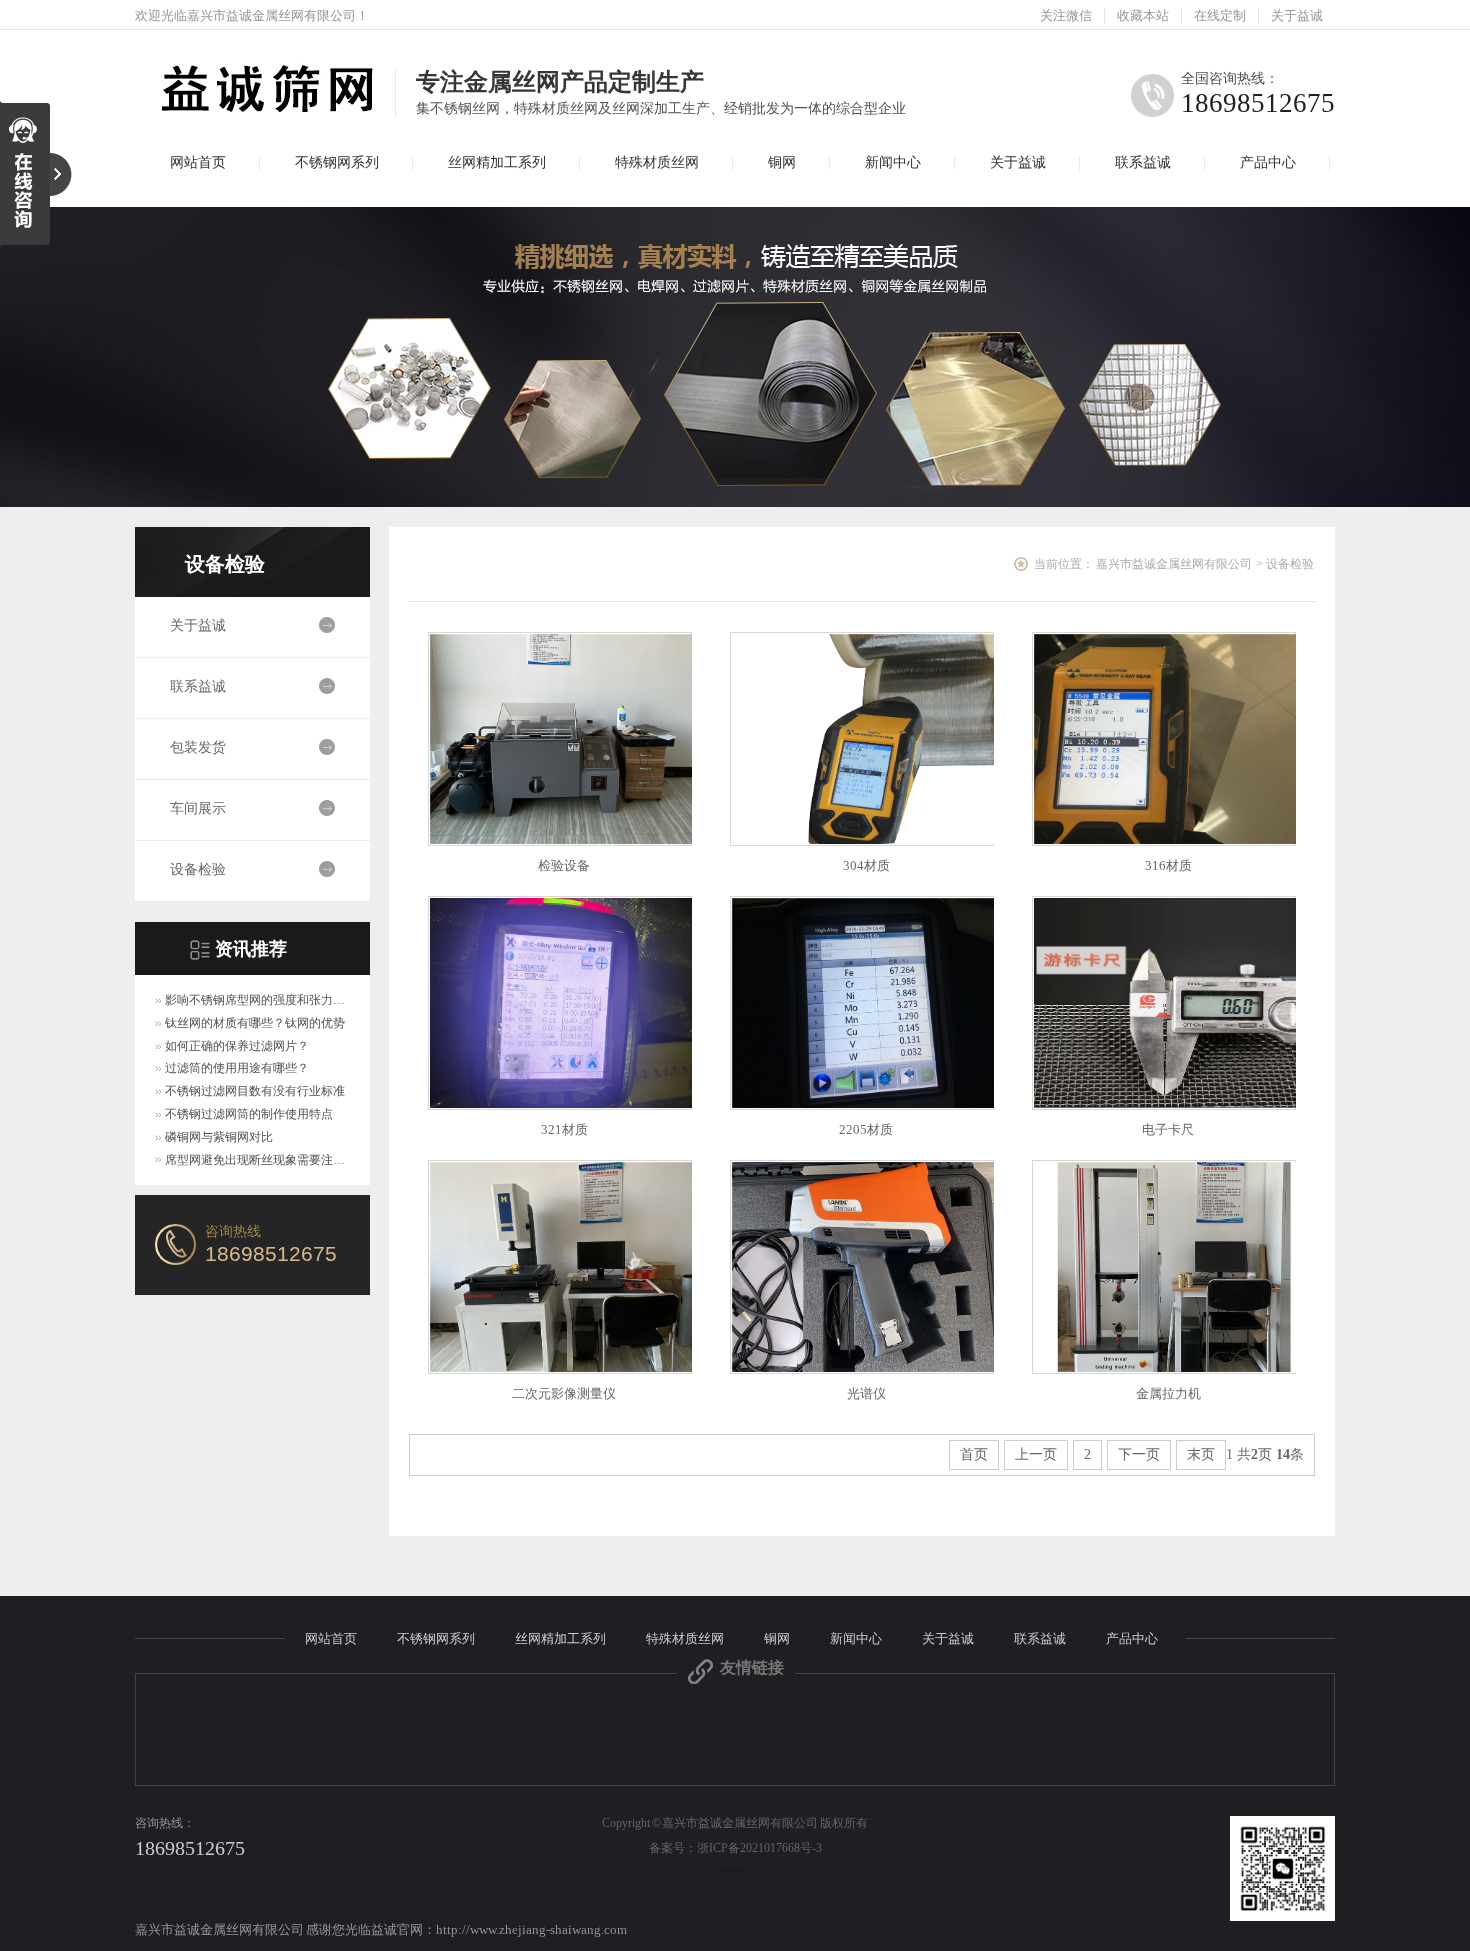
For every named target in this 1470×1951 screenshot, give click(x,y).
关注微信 (1066, 15)
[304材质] (862, 739)
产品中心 (1268, 162)
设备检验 (225, 564)
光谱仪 (866, 1393)
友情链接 (752, 1667)
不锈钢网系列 (337, 162)
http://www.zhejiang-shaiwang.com (531, 1929)
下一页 (1139, 1454)
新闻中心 (893, 162)
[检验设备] (560, 739)
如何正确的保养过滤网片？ (237, 1046)
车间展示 (198, 808)
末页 (1201, 1454)
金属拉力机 (1168, 1393)
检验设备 (564, 865)
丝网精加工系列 (497, 162)
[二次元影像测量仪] (560, 1267)
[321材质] (560, 1003)
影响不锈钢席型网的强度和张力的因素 (267, 1000)
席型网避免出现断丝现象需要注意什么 (267, 1160)
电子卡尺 (1168, 1129)
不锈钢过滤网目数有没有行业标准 (255, 1091)
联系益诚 (1143, 162)
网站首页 (198, 162)
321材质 (564, 1129)
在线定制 (1220, 15)
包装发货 (198, 747)
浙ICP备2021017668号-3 (759, 1848)
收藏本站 (1143, 15)
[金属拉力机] (1164, 1267)
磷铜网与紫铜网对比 (219, 1137)
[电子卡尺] (1164, 1003)
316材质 (1168, 865)
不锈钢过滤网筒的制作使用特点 (249, 1114)
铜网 (782, 162)
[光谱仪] (862, 1267)
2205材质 (866, 1129)
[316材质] (1164, 739)
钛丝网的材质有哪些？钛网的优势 (255, 1023)
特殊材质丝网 (657, 162)
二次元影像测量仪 (564, 1393)
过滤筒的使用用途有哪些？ (237, 1068)
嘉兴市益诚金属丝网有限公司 (1174, 564)
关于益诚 (1297, 15)
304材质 (866, 865)
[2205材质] (862, 1003)
